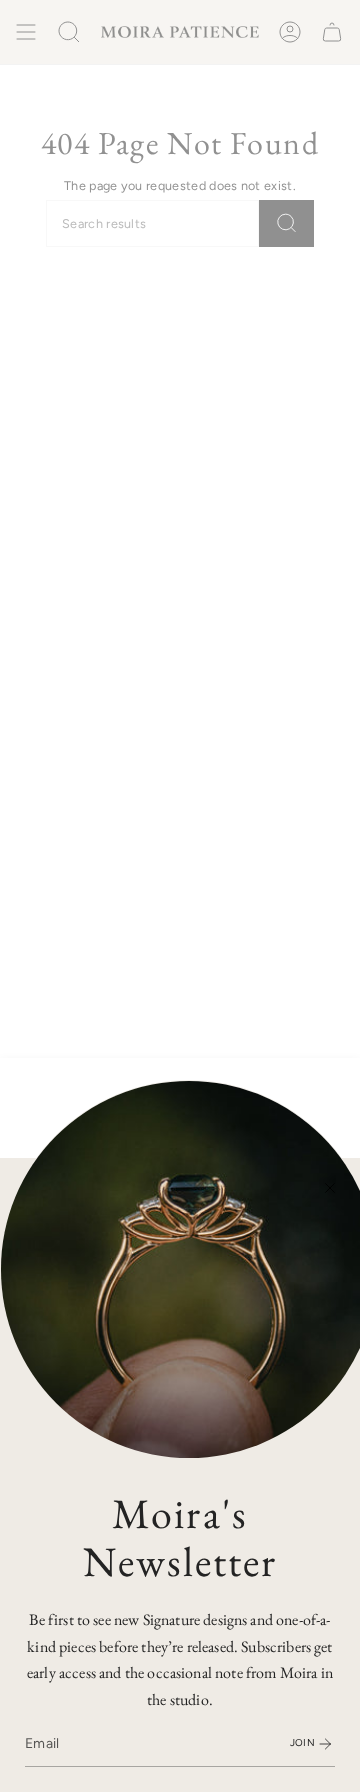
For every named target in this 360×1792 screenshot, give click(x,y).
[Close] (330, 1188)
